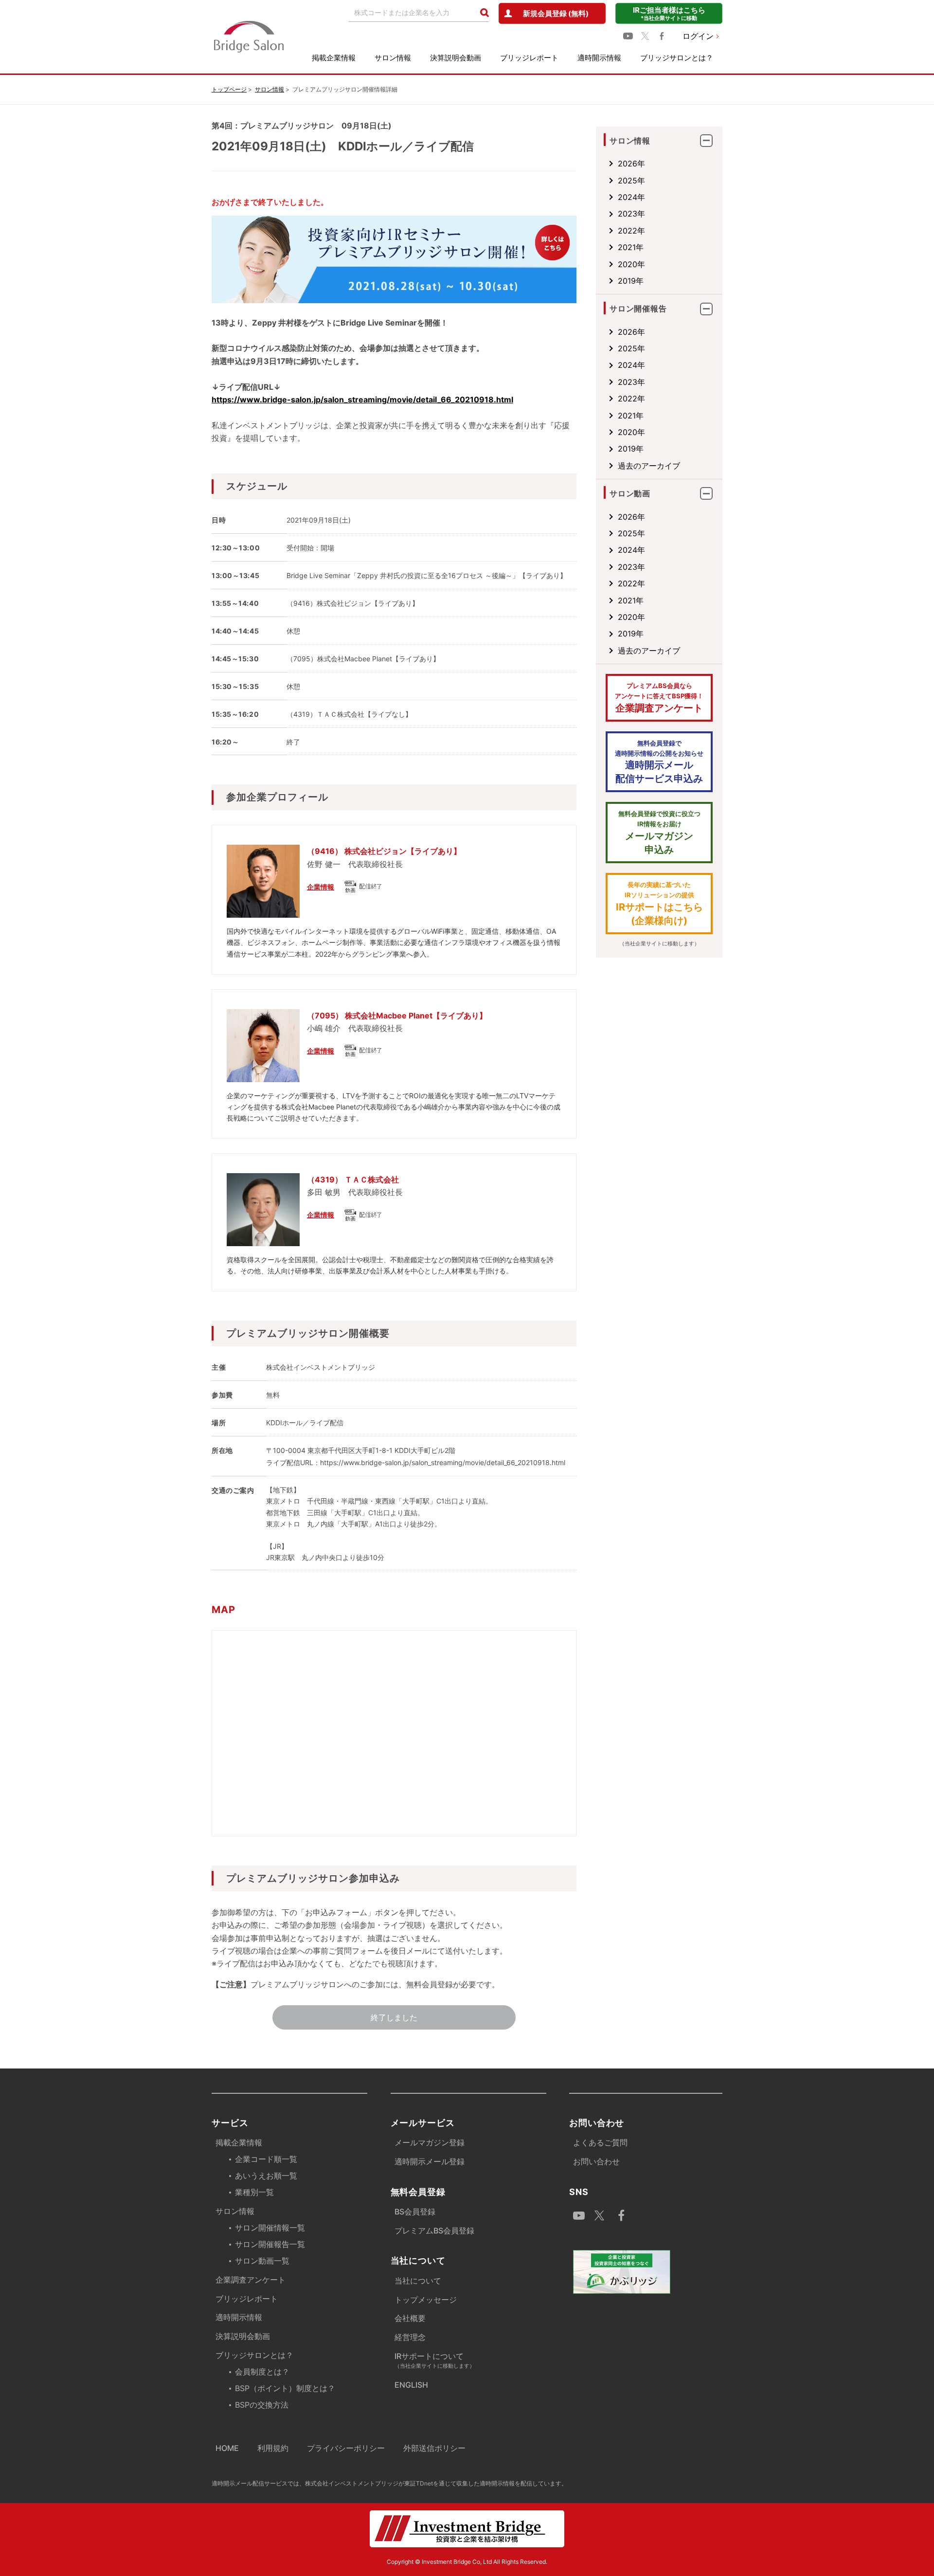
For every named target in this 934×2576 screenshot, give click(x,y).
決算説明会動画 (456, 58)
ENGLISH (411, 2385)
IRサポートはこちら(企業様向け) (659, 904)
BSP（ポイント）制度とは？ (285, 2388)
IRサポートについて (435, 2360)
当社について (418, 2281)
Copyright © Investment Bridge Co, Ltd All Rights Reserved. (467, 2562)
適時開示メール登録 (430, 2161)
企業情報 (321, 887)
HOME (227, 2448)
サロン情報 (393, 58)
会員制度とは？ (262, 2372)
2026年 (631, 163)
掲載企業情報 (334, 58)
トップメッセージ (426, 2300)
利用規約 (273, 2448)
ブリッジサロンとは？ (677, 58)
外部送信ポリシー (434, 2448)
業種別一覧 (254, 2192)
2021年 (631, 247)
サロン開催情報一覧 (270, 2228)
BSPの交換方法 (262, 2405)
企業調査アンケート (659, 698)
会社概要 (410, 2318)
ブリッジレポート (529, 58)
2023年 (631, 214)
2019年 (631, 281)
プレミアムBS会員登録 (434, 2231)
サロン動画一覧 (262, 2261)
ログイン (698, 36)
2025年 (631, 181)
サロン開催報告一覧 (270, 2244)
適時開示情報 (599, 58)
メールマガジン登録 (430, 2142)
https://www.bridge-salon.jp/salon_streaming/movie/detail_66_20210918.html (362, 399)
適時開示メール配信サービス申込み (659, 762)
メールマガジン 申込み (659, 833)
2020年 (631, 264)
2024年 (631, 197)
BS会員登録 (415, 2212)
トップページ (229, 89)
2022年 (631, 231)
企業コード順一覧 (266, 2159)
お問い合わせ (596, 2161)
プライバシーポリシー (346, 2448)
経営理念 (410, 2337)
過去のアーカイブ (649, 466)
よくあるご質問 (600, 2142)
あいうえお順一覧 (266, 2176)
